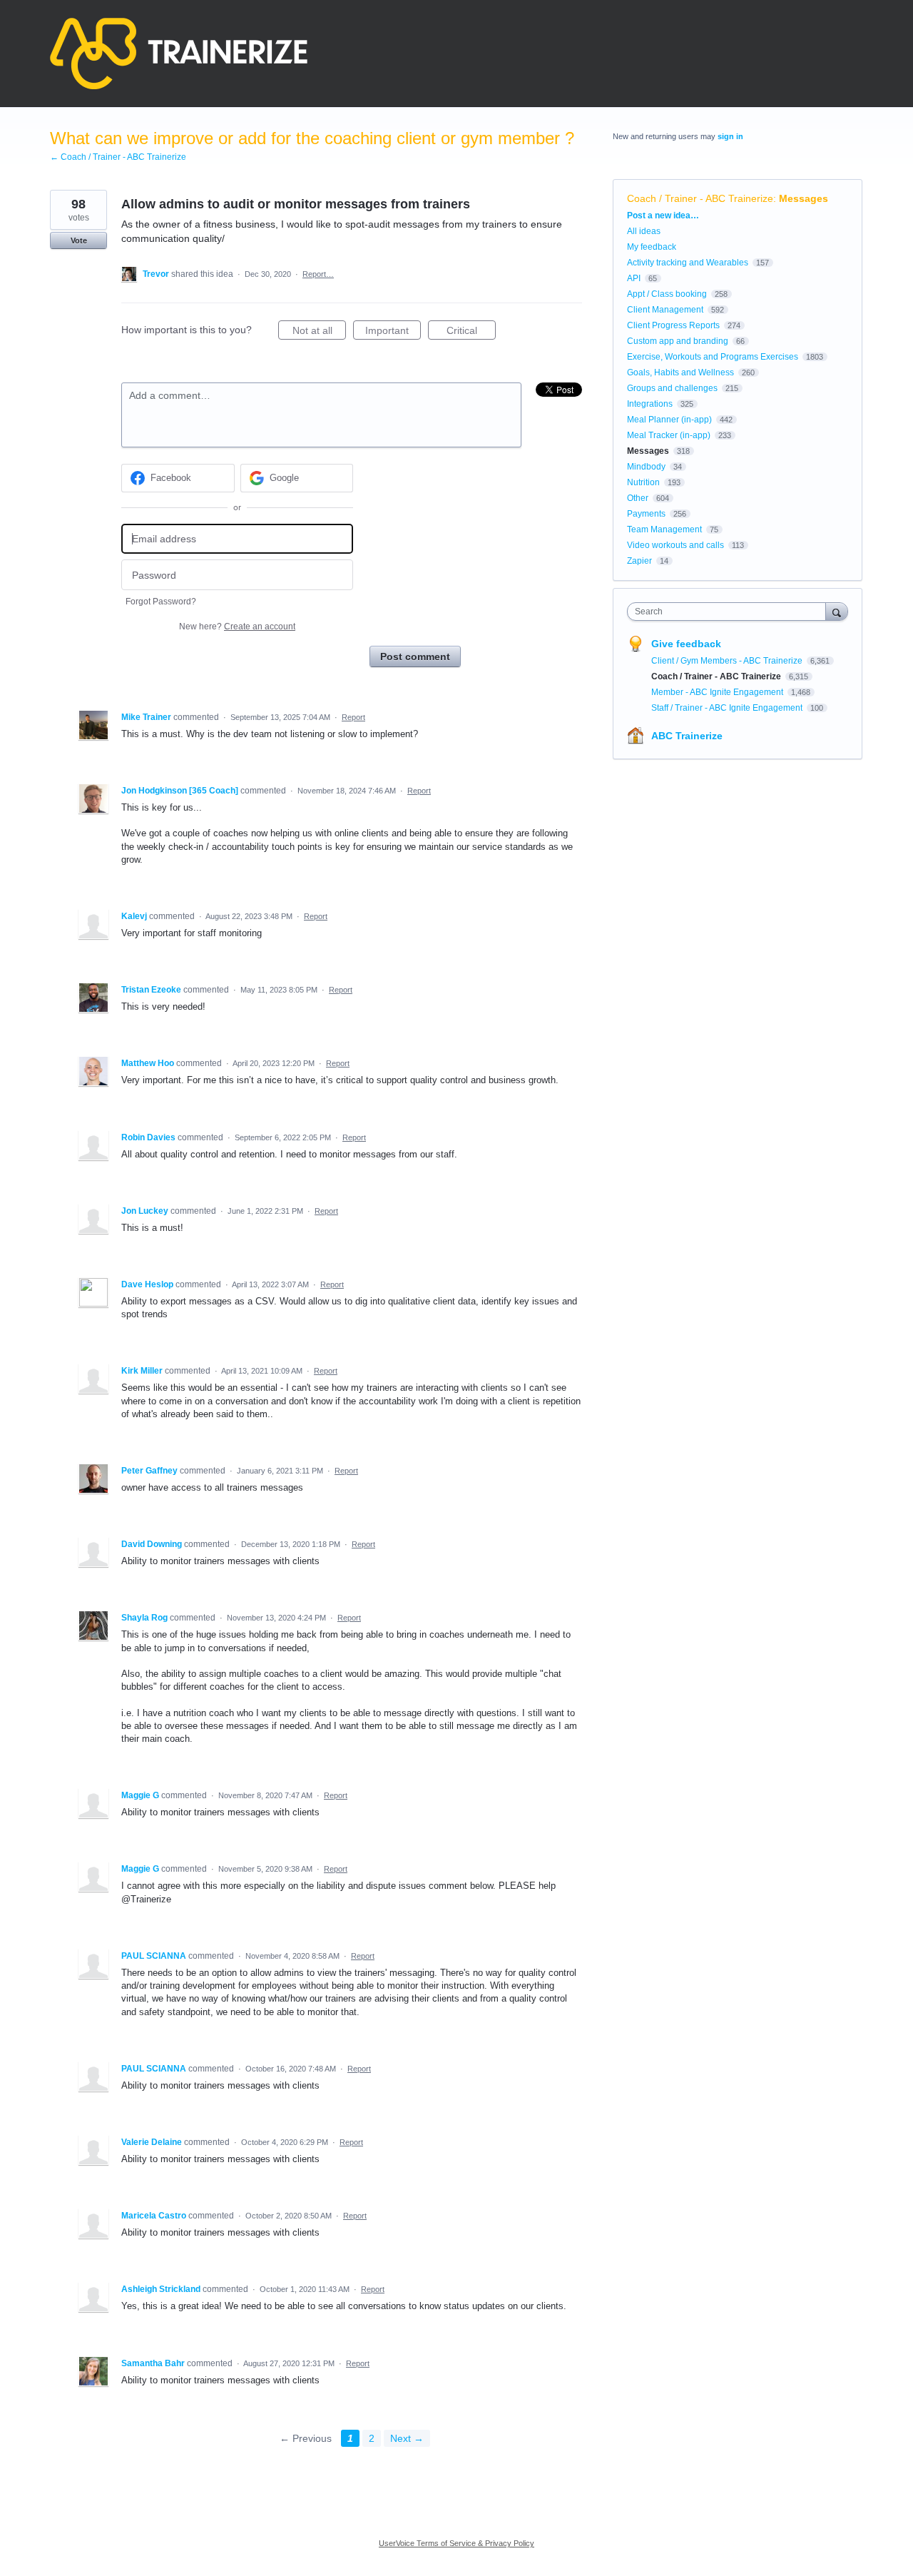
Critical (471, 332)
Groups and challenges (672, 388)
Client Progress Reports (673, 325)
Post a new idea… (663, 215)
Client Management (665, 310)
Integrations (650, 404)
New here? (237, 627)
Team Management (664, 529)
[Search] (837, 611)
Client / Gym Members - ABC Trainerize (728, 661)
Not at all (319, 332)
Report (353, 717)
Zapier (639, 561)
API (634, 278)
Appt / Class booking (667, 294)
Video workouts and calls (675, 545)
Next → (407, 2438)
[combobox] (730, 612)
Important (393, 332)
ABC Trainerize (687, 736)
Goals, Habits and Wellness (680, 372)
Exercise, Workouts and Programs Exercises (713, 357)
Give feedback (686, 644)
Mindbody (646, 467)
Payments (646, 514)
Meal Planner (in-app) (669, 420)
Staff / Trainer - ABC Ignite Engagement (728, 708)
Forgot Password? (161, 602)
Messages (804, 198)
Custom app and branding (678, 341)
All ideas (644, 231)
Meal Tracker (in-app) (669, 435)
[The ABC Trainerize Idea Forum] (179, 54)
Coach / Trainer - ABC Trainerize (700, 198)
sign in (730, 136)
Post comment (415, 656)
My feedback (652, 247)
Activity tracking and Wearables (688, 263)
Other (638, 498)
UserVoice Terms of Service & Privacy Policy (456, 2543)
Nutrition (643, 482)
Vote (79, 240)
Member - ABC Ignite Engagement (718, 692)
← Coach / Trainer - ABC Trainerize (118, 157)
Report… (318, 274)
